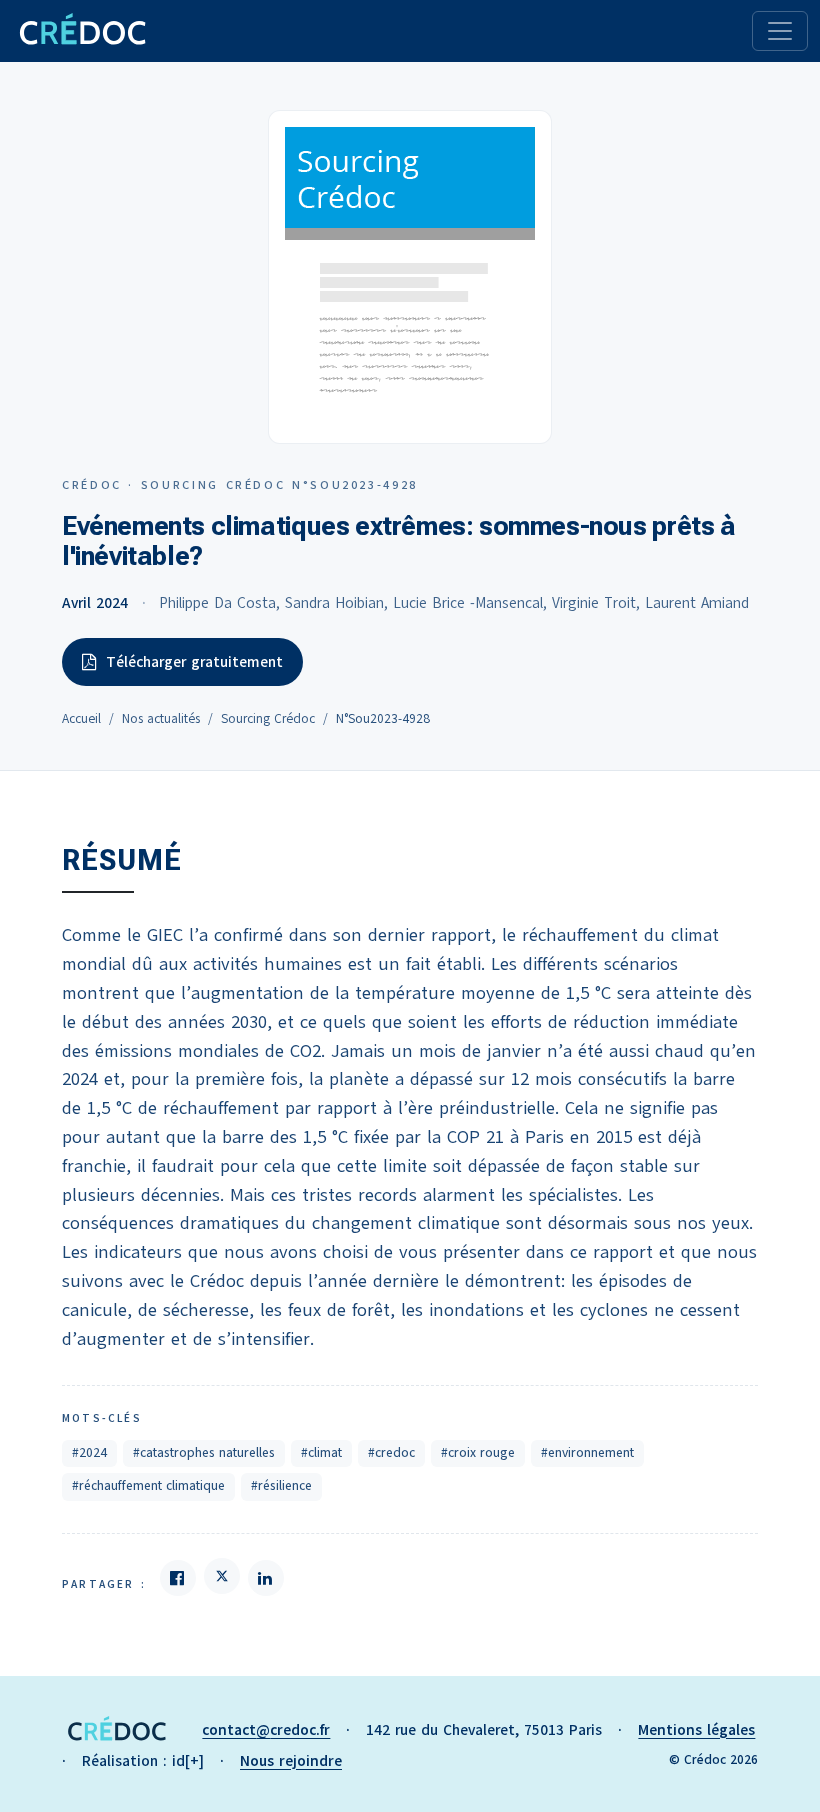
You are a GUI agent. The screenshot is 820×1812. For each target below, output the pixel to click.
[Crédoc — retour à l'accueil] (81, 31)
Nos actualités (161, 719)
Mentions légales (696, 1730)
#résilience (281, 1486)
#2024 (89, 1453)
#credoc (391, 1453)
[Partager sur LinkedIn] (266, 1578)
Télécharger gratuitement (194, 662)
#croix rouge (478, 1453)
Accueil (81, 719)
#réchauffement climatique (148, 1486)
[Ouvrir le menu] (780, 31)
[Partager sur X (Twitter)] (222, 1576)
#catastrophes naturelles (204, 1453)
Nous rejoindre (291, 1761)
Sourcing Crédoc (268, 719)
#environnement (587, 1453)
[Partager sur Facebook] (178, 1578)
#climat (321, 1453)
